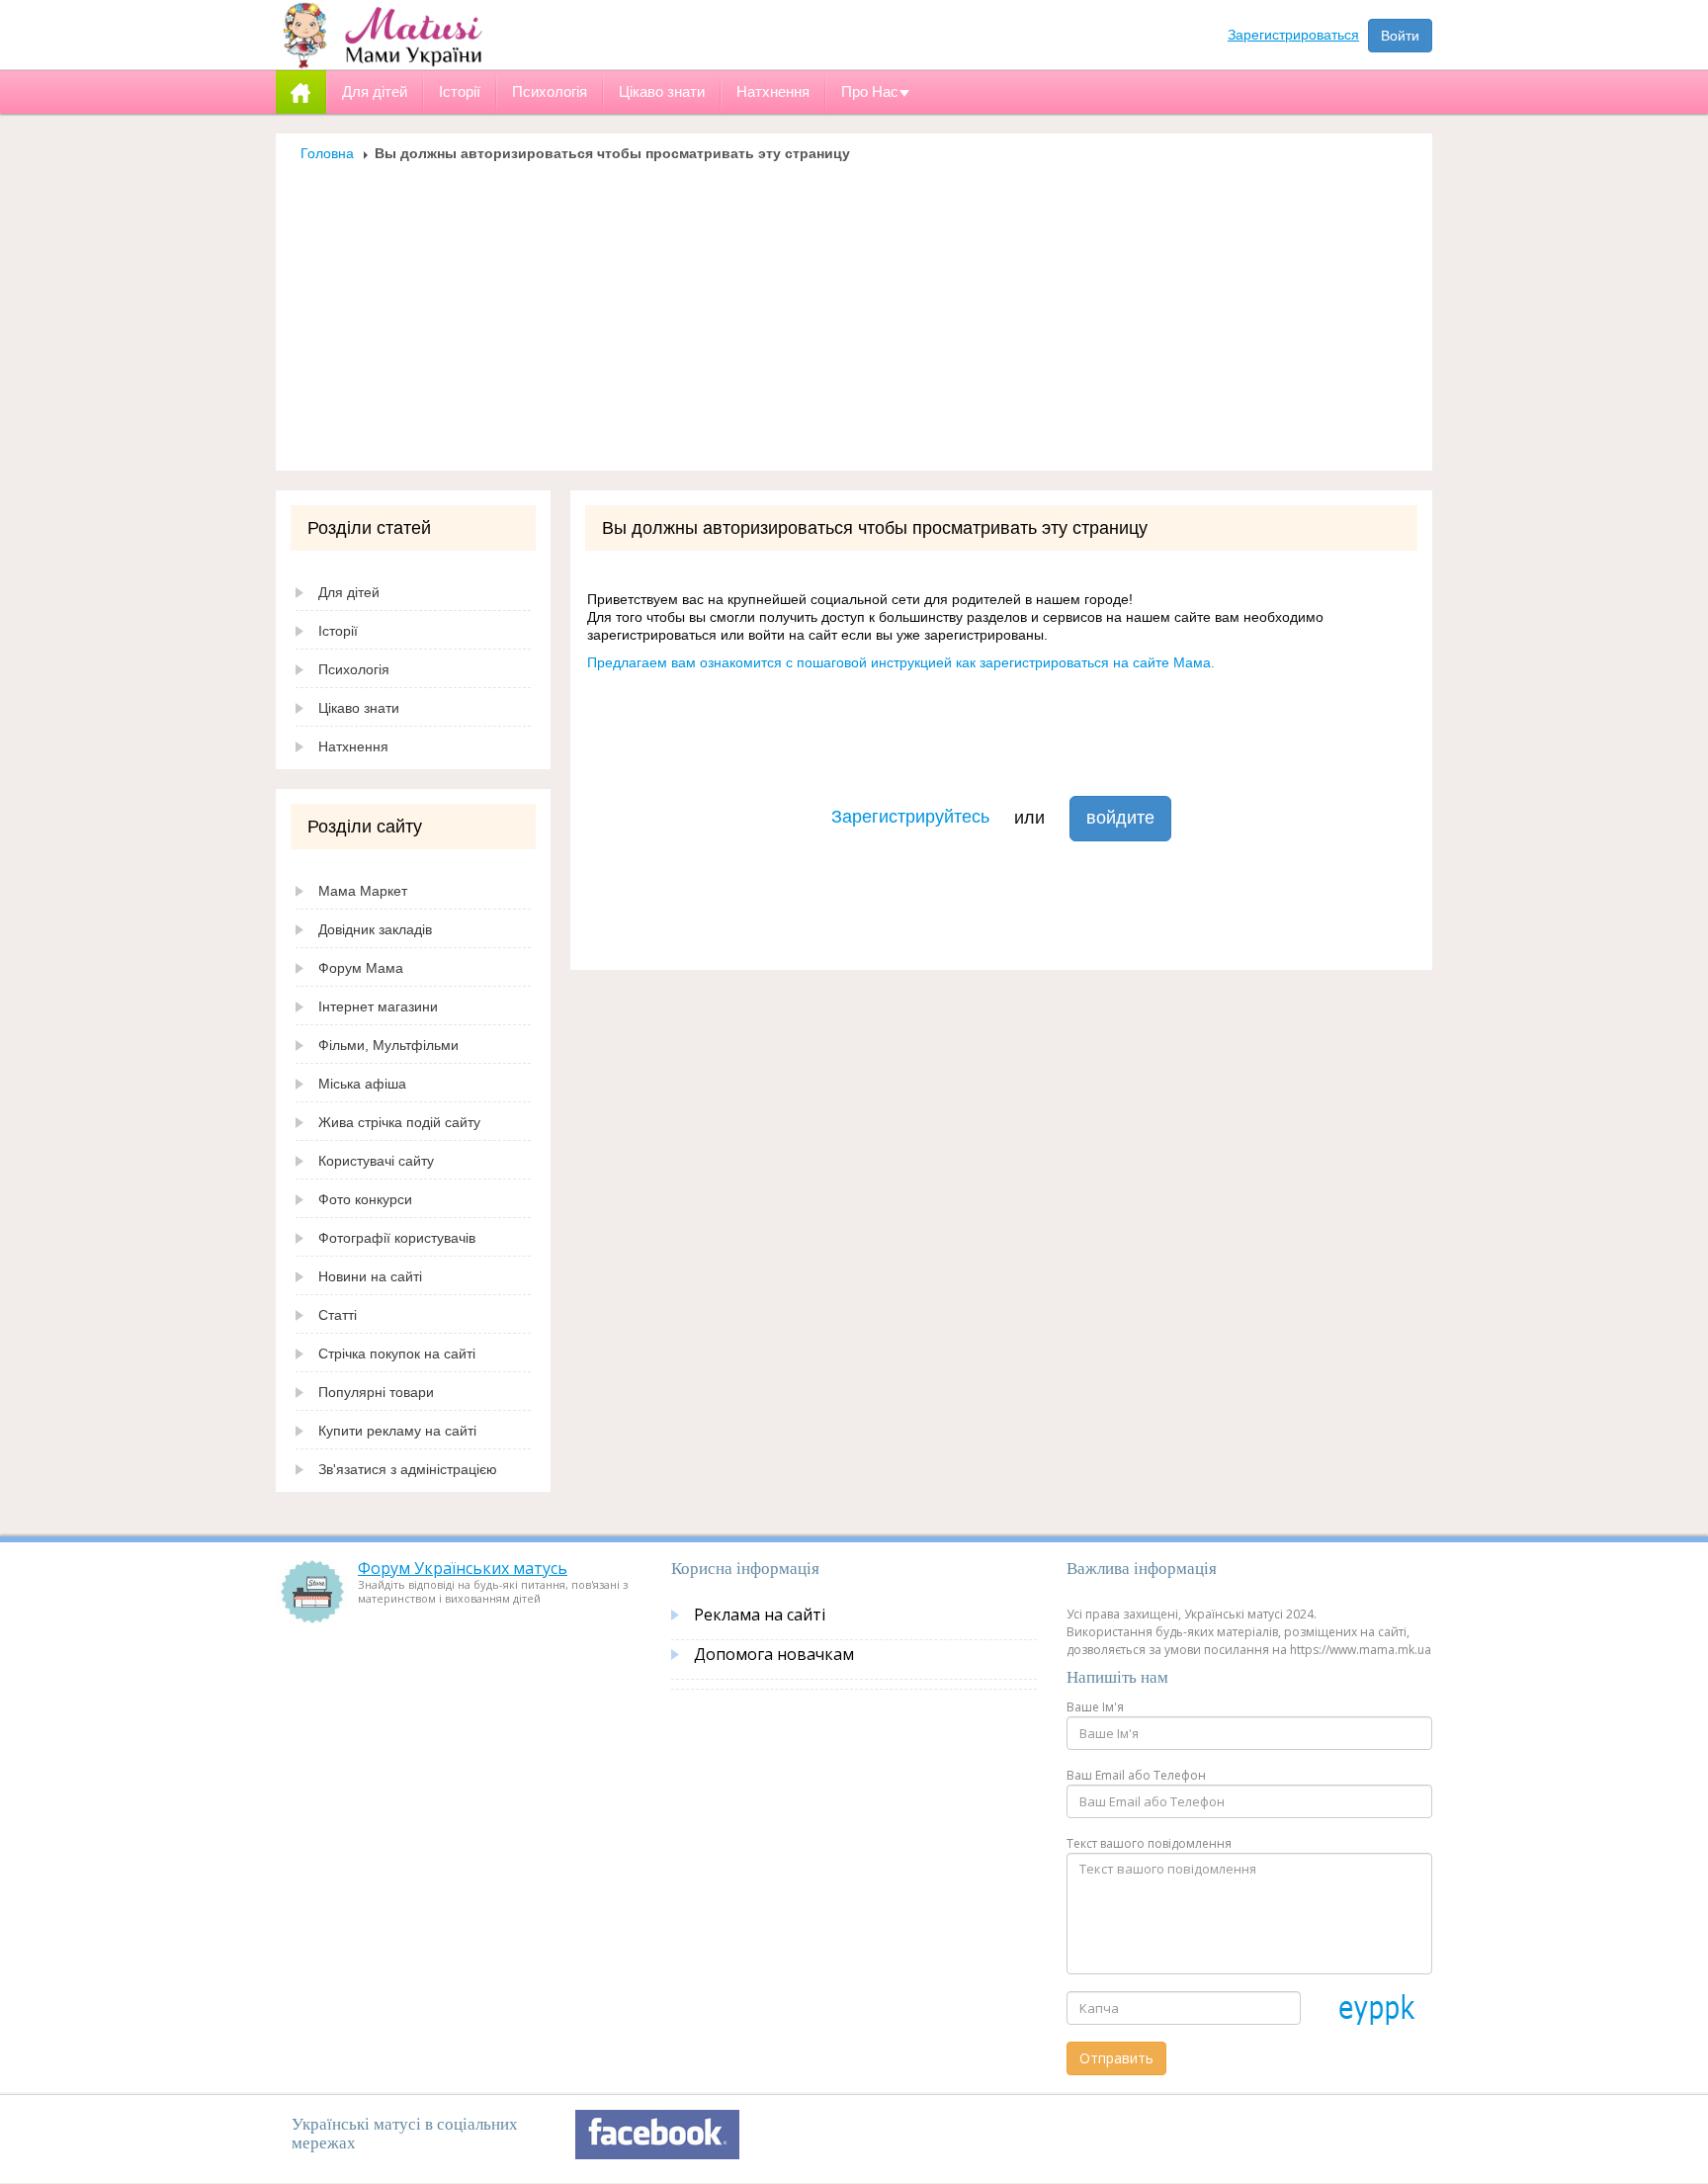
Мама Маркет (363, 891)
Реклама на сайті (760, 1615)
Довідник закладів (375, 929)
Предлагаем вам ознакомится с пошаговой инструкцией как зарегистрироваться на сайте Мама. (901, 662)
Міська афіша (362, 1084)
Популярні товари (376, 1392)
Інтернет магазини (378, 1006)
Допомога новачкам (774, 1654)
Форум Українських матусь (463, 1568)
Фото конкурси (365, 1199)
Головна (327, 153)
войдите (1120, 818)
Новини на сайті (370, 1276)
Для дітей (349, 592)
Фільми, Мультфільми (388, 1045)
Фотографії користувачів (397, 1238)
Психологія (354, 669)
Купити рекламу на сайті (397, 1431)
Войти (1400, 36)
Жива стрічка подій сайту (399, 1122)
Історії (338, 631)
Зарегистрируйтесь (910, 817)
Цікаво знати (359, 708)
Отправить (1116, 2058)
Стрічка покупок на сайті (397, 1354)
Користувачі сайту (376, 1161)
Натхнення (353, 746)
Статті (338, 1315)
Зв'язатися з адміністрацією (408, 1469)
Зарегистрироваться (1293, 35)
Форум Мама (361, 968)
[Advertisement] (854, 310)
